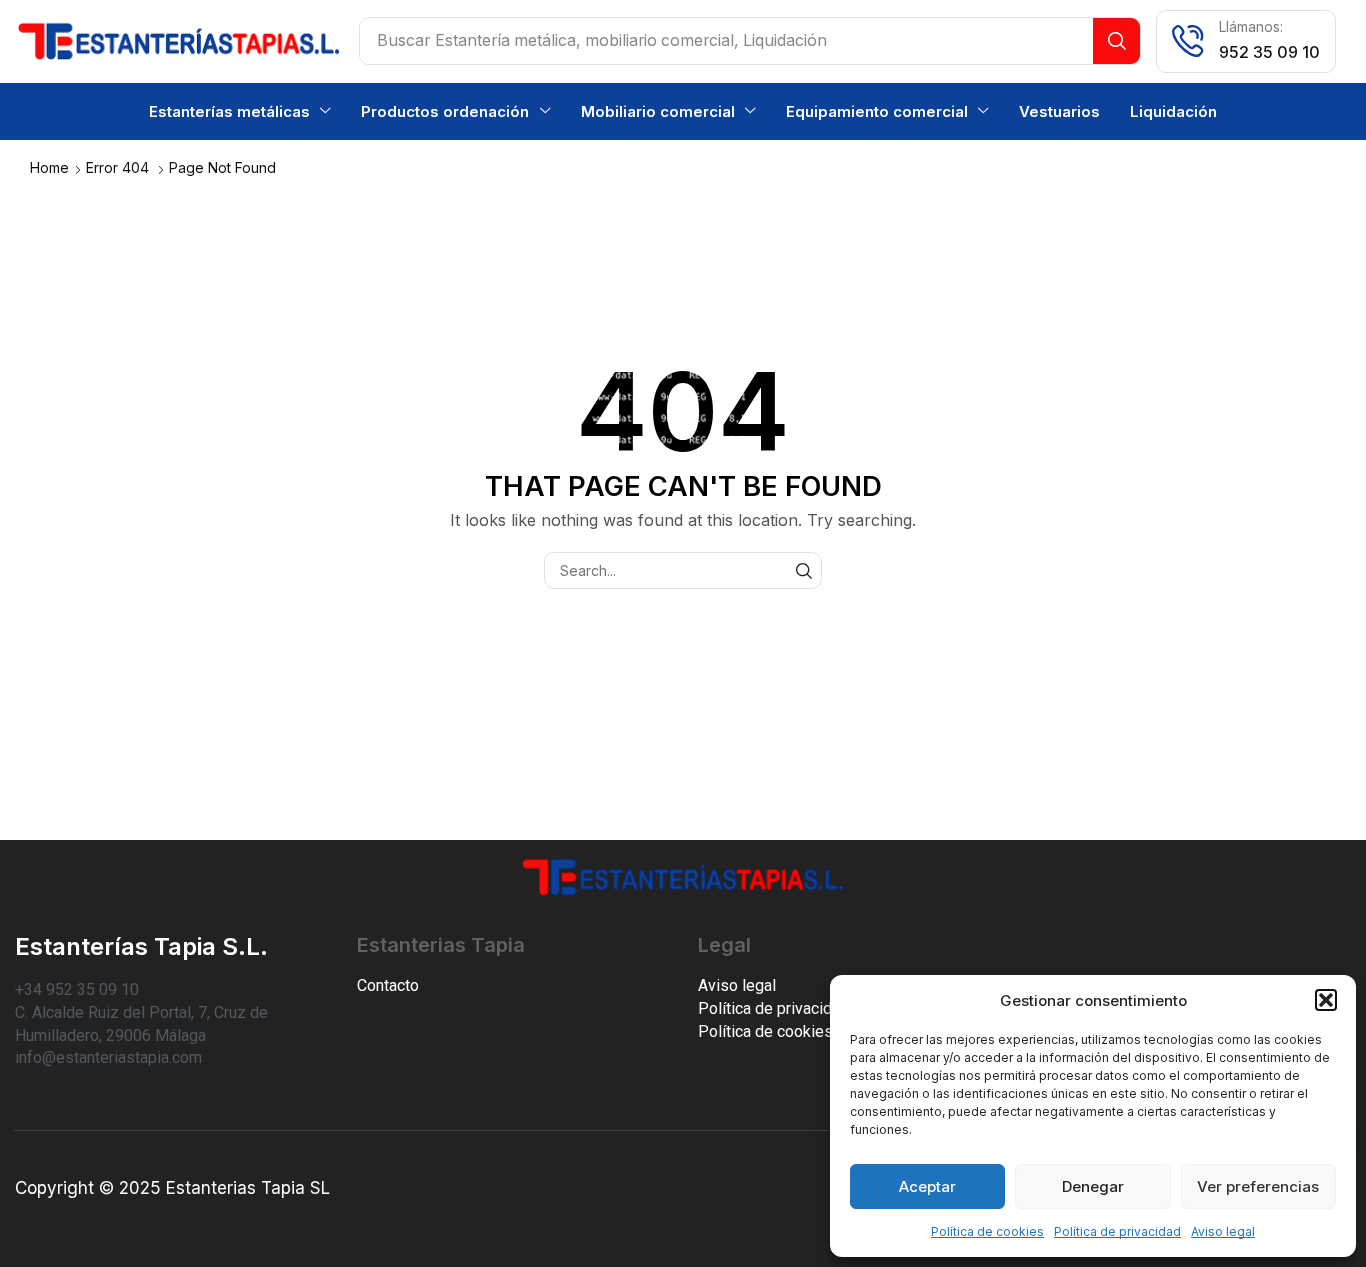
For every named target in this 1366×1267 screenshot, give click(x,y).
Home (49, 167)
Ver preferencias (1258, 1186)
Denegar (1093, 1186)
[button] (1326, 1000)
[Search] (1116, 41)
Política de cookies (987, 1231)
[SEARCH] (803, 570)
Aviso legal (1223, 1231)
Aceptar (927, 1186)
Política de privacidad (1117, 1231)
